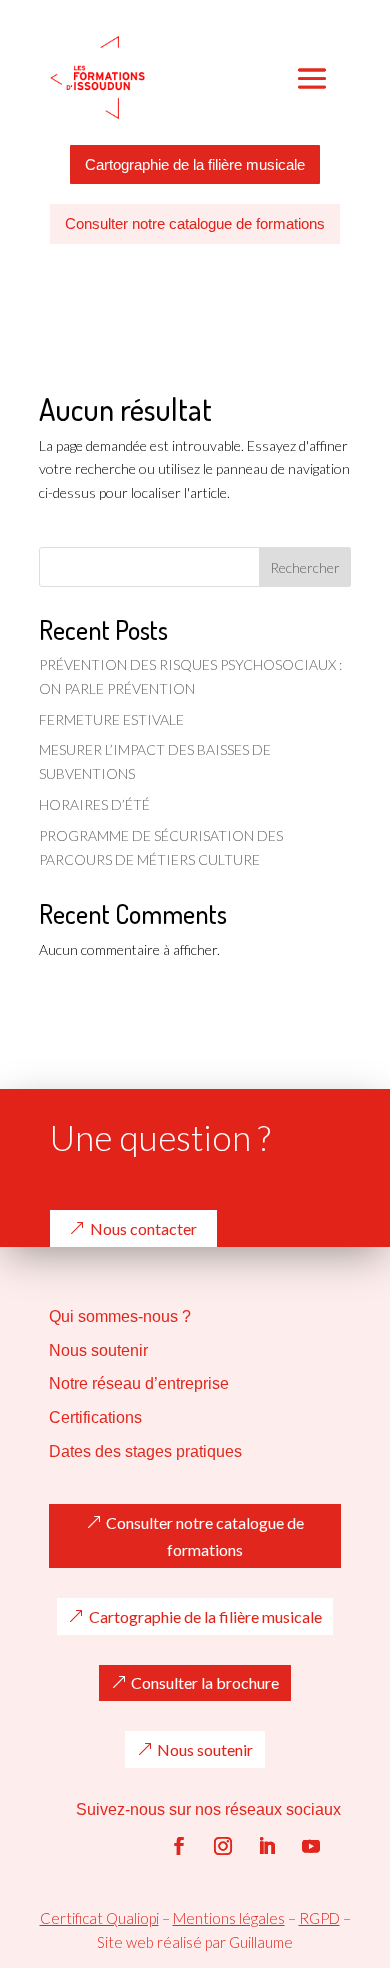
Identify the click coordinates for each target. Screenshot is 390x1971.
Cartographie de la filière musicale (195, 164)
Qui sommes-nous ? (120, 1316)
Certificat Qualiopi (99, 1918)
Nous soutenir (98, 1350)
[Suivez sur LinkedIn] (267, 1846)
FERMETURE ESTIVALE (111, 719)
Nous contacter (143, 1228)
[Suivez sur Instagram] (223, 1846)
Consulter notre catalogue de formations (195, 223)
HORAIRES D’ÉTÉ (94, 804)
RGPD (319, 1918)
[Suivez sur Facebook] (179, 1846)
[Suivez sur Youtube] (311, 1846)
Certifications (95, 1417)
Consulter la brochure (205, 1682)
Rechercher (305, 567)
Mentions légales (229, 1918)
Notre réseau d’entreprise (139, 1383)
